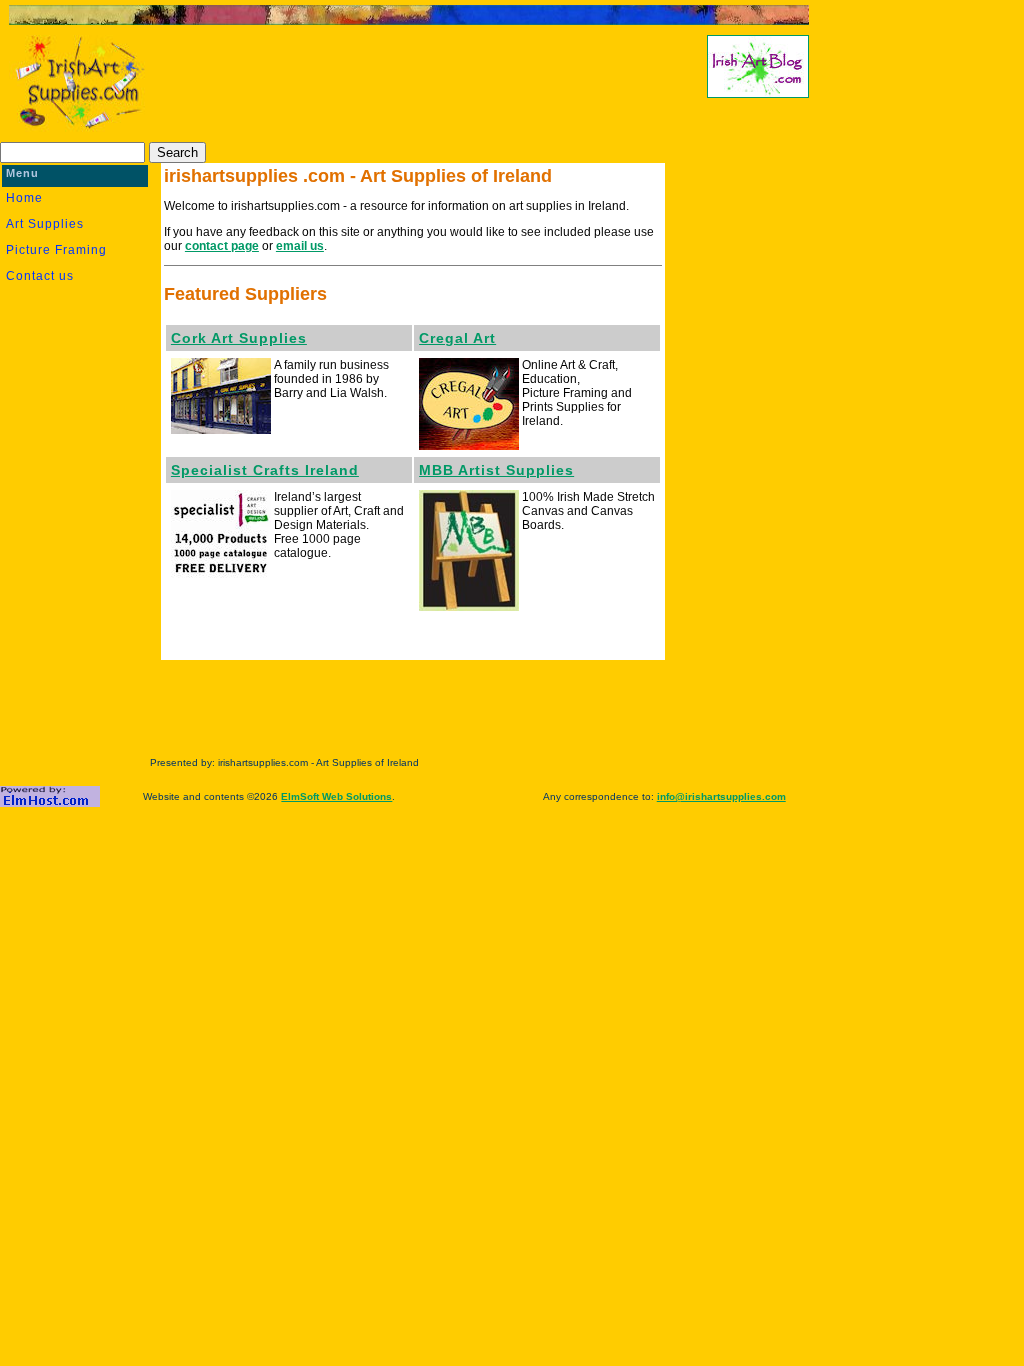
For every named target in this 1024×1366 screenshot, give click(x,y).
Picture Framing (56, 250)
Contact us (40, 276)
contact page (222, 246)
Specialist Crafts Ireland (265, 470)
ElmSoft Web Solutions (336, 796)
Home (24, 198)
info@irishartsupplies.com (721, 796)
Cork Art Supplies (239, 338)
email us (300, 246)
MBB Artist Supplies (496, 470)
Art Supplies (45, 224)
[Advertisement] (403, 86)
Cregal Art (457, 338)
